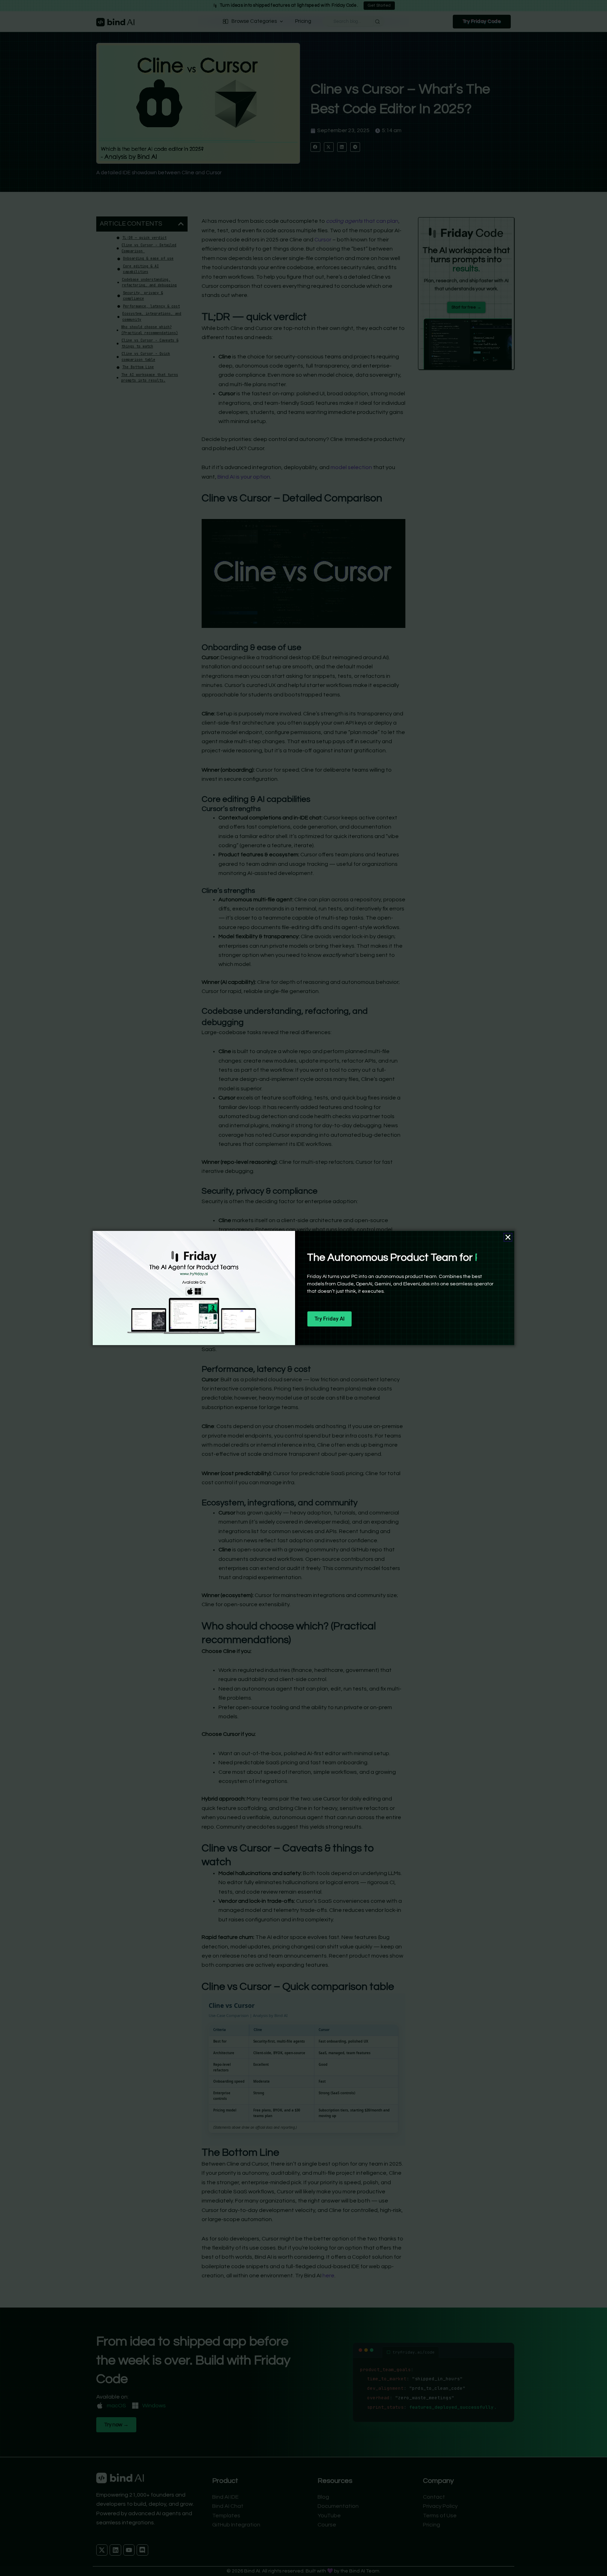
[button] (508, 1237)
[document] (303, 1288)
